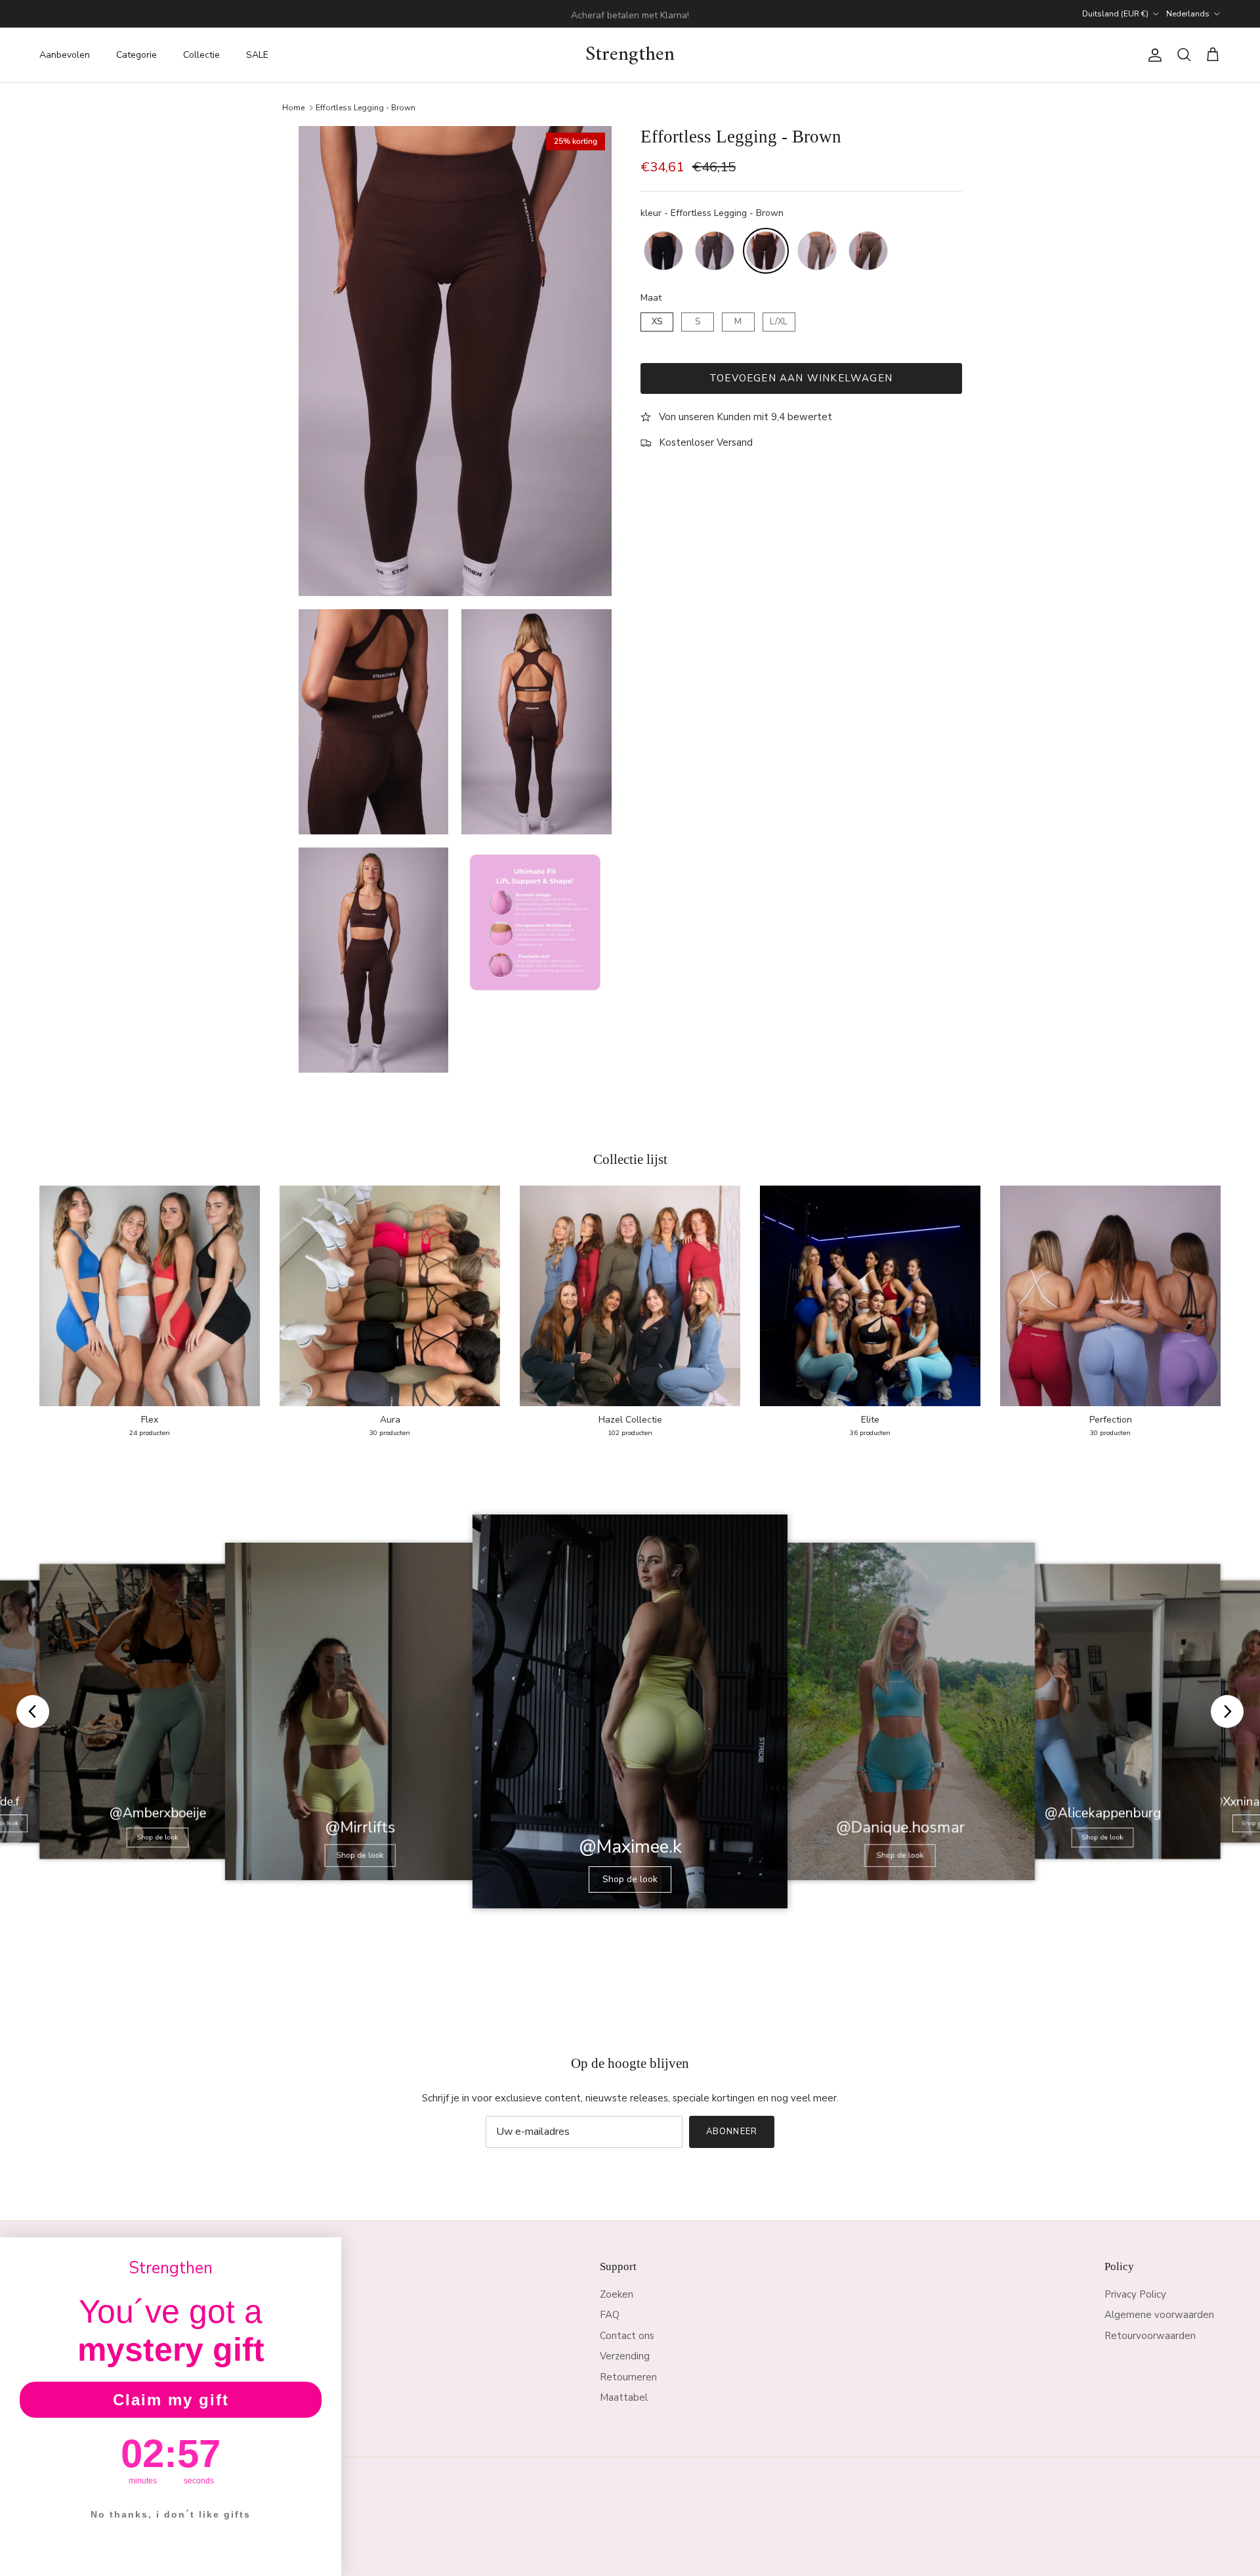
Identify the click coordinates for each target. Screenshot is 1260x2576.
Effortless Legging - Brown (366, 107)
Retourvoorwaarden (1150, 2336)
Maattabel (624, 2397)
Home (293, 107)
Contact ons (627, 2336)
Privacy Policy (1135, 2294)
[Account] (1152, 55)
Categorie (136, 55)
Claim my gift (171, 2400)
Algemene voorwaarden (1159, 2315)
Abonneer (731, 2132)
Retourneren (628, 2377)
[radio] (663, 251)
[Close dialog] (327, 2252)
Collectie (201, 55)
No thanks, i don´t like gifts (171, 2514)
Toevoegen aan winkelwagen (801, 378)
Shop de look (158, 1837)
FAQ (610, 2315)
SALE (257, 55)
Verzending (625, 2356)
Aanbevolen (65, 55)
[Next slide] (1227, 1711)
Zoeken (617, 2294)
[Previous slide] (33, 1711)
